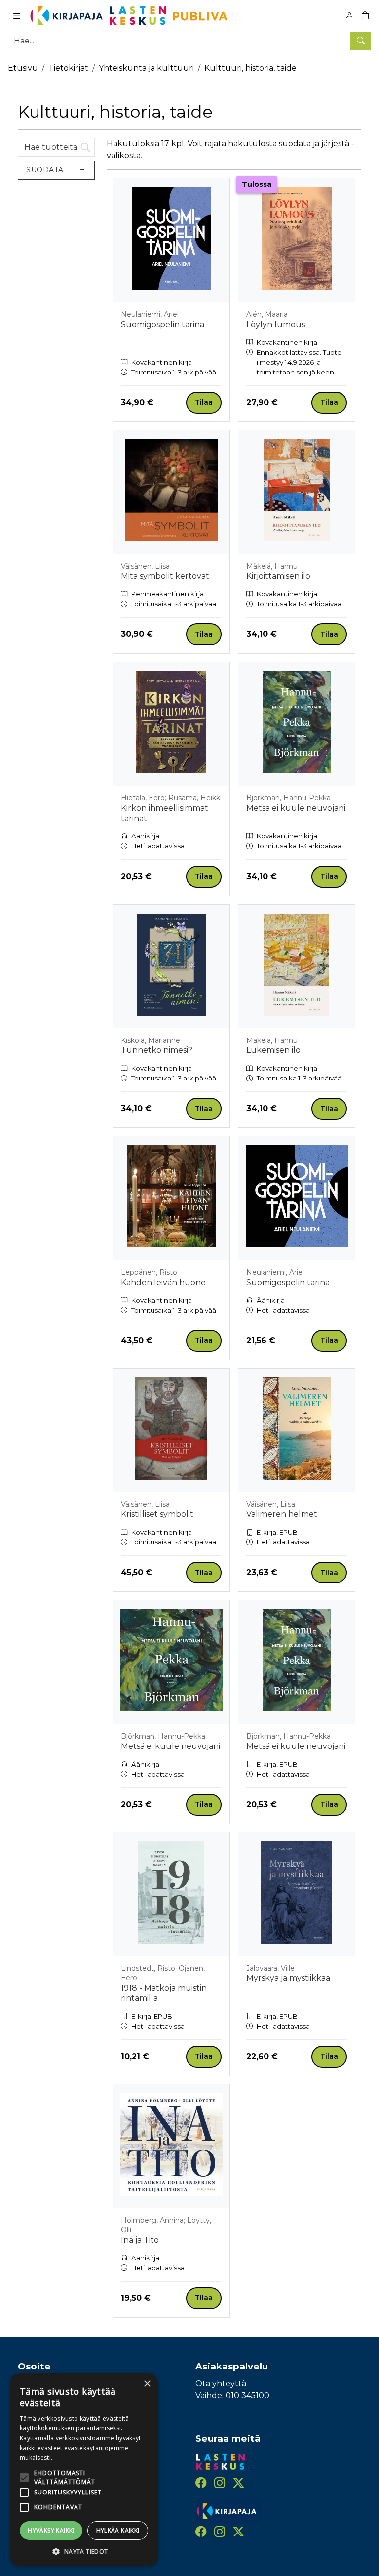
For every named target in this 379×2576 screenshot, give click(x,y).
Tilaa (204, 402)
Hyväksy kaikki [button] (51, 2530)
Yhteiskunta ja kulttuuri (146, 68)
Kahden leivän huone (163, 1282)
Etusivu (23, 68)
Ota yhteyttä (221, 2384)
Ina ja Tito (140, 2240)
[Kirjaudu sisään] (349, 16)
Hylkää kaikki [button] (118, 2530)
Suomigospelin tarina (163, 324)
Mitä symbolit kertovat (165, 576)
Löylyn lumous (276, 324)
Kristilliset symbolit (157, 1514)
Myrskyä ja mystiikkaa (288, 1978)
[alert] (84, 2470)
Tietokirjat (68, 68)
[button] (84, 2551)
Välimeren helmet (282, 1514)
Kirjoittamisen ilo (278, 576)
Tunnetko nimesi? (157, 1050)
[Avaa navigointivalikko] (17, 16)
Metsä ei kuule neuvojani (296, 808)
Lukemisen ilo (273, 1050)
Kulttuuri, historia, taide (250, 68)
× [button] (147, 2384)
